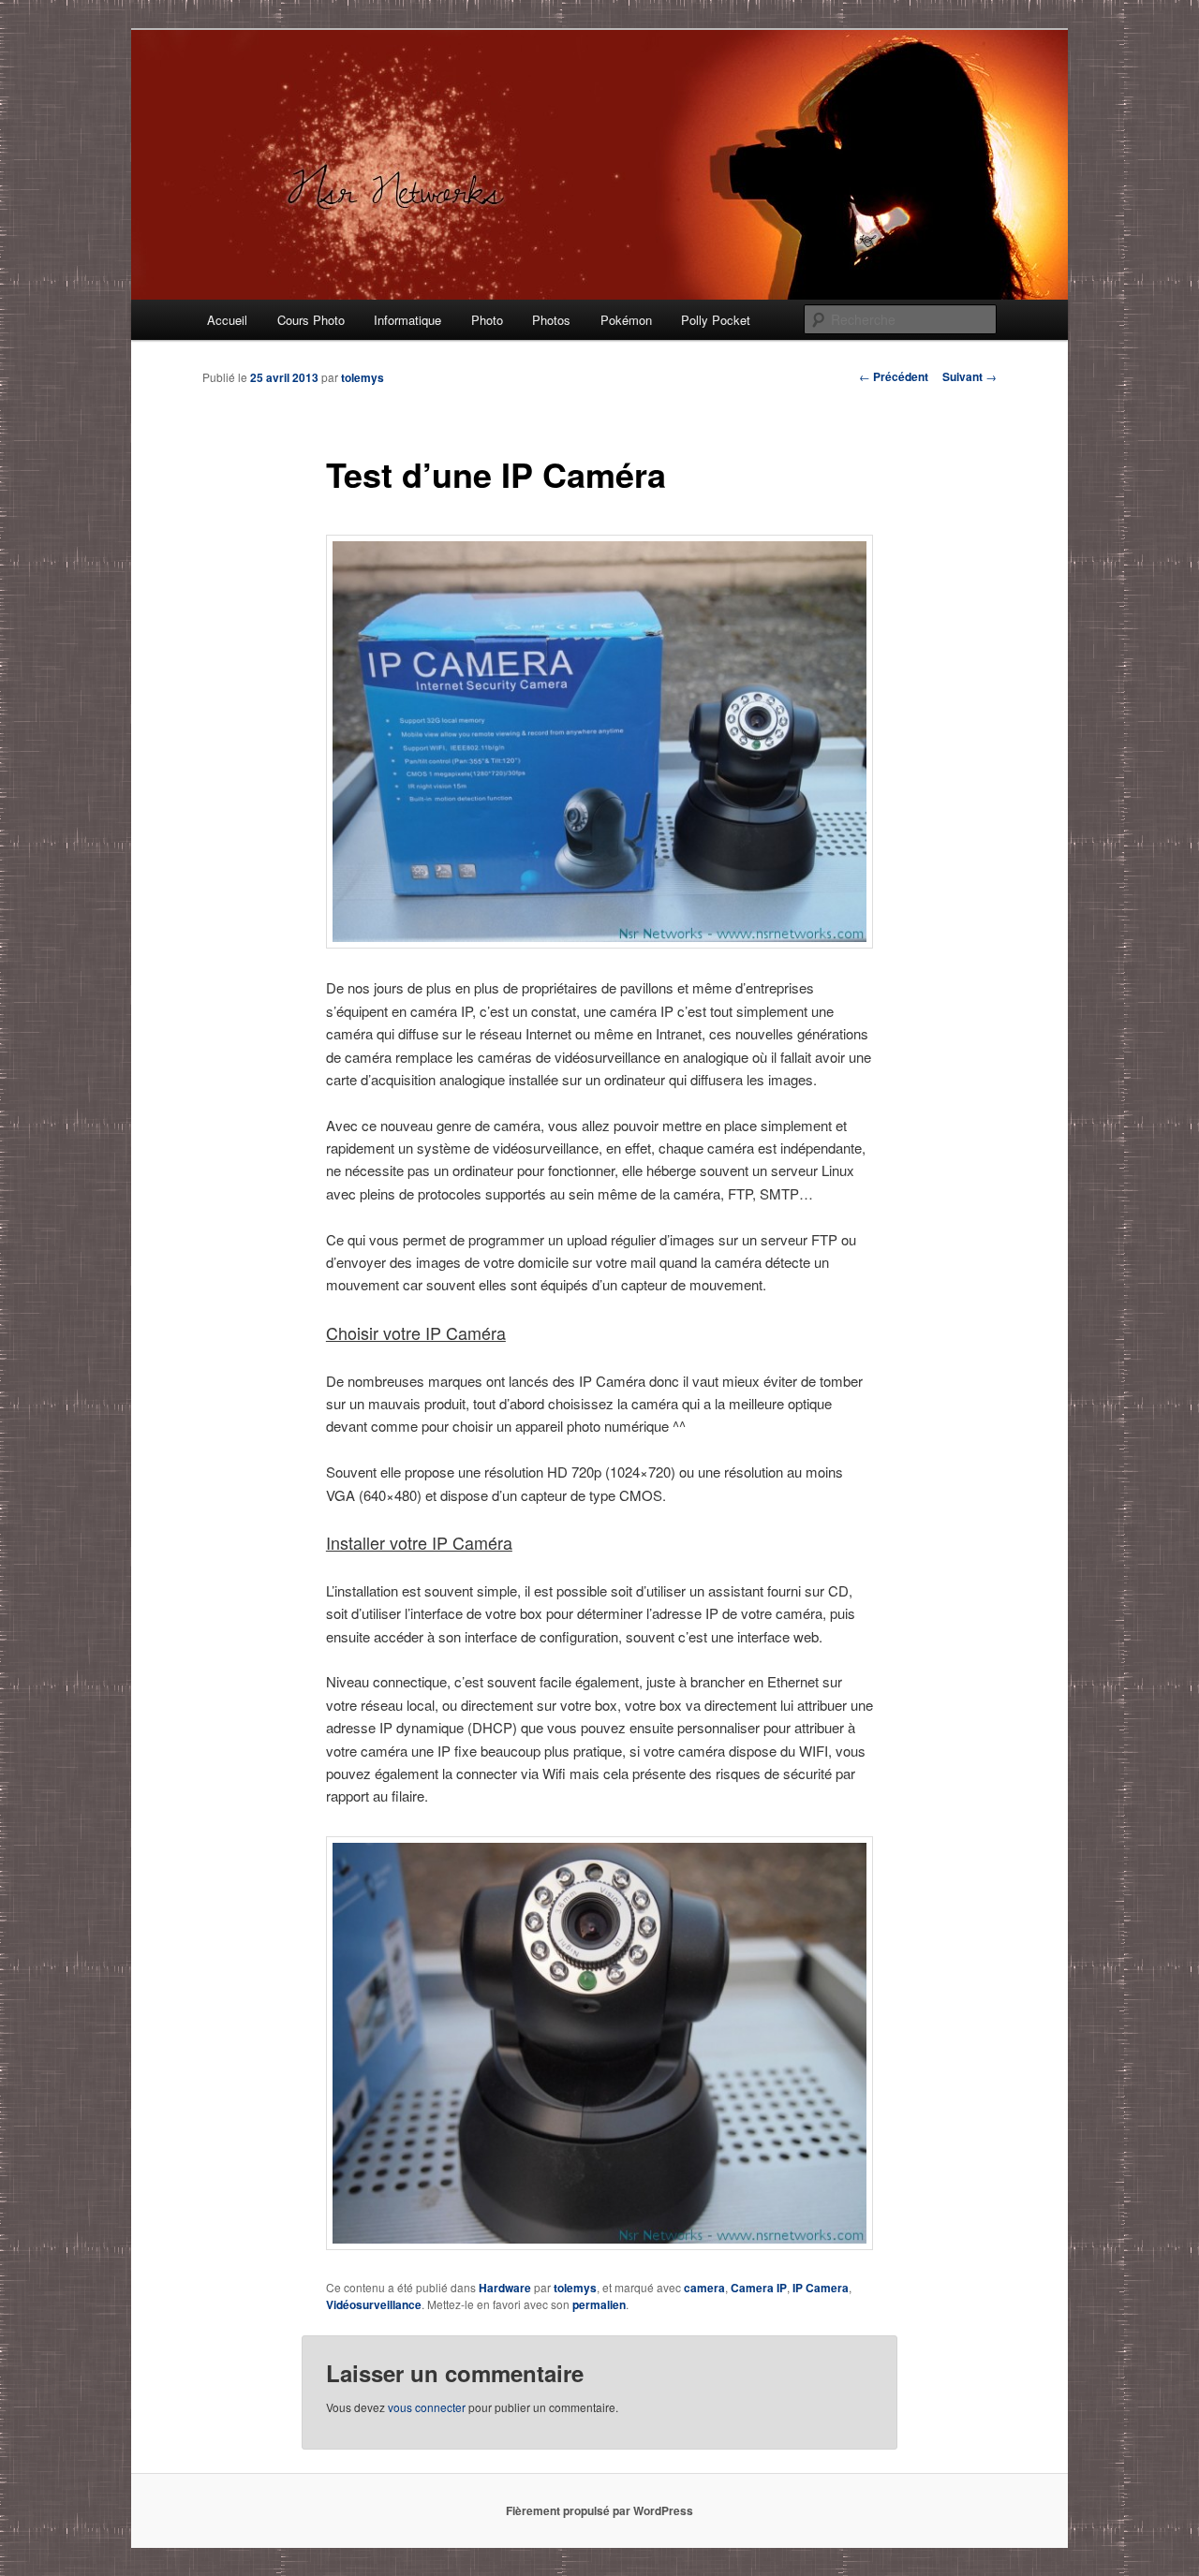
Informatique (407, 320)
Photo (487, 320)
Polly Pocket (716, 320)
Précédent (894, 376)
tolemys (363, 377)
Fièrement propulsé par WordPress (599, 2510)
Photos (551, 320)
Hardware (505, 2288)
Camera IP (759, 2288)
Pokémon (626, 320)
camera (704, 2288)
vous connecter (427, 2407)
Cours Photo (311, 320)
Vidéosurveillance (374, 2304)
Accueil (227, 320)
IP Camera (821, 2288)
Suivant (970, 376)
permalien (599, 2304)
